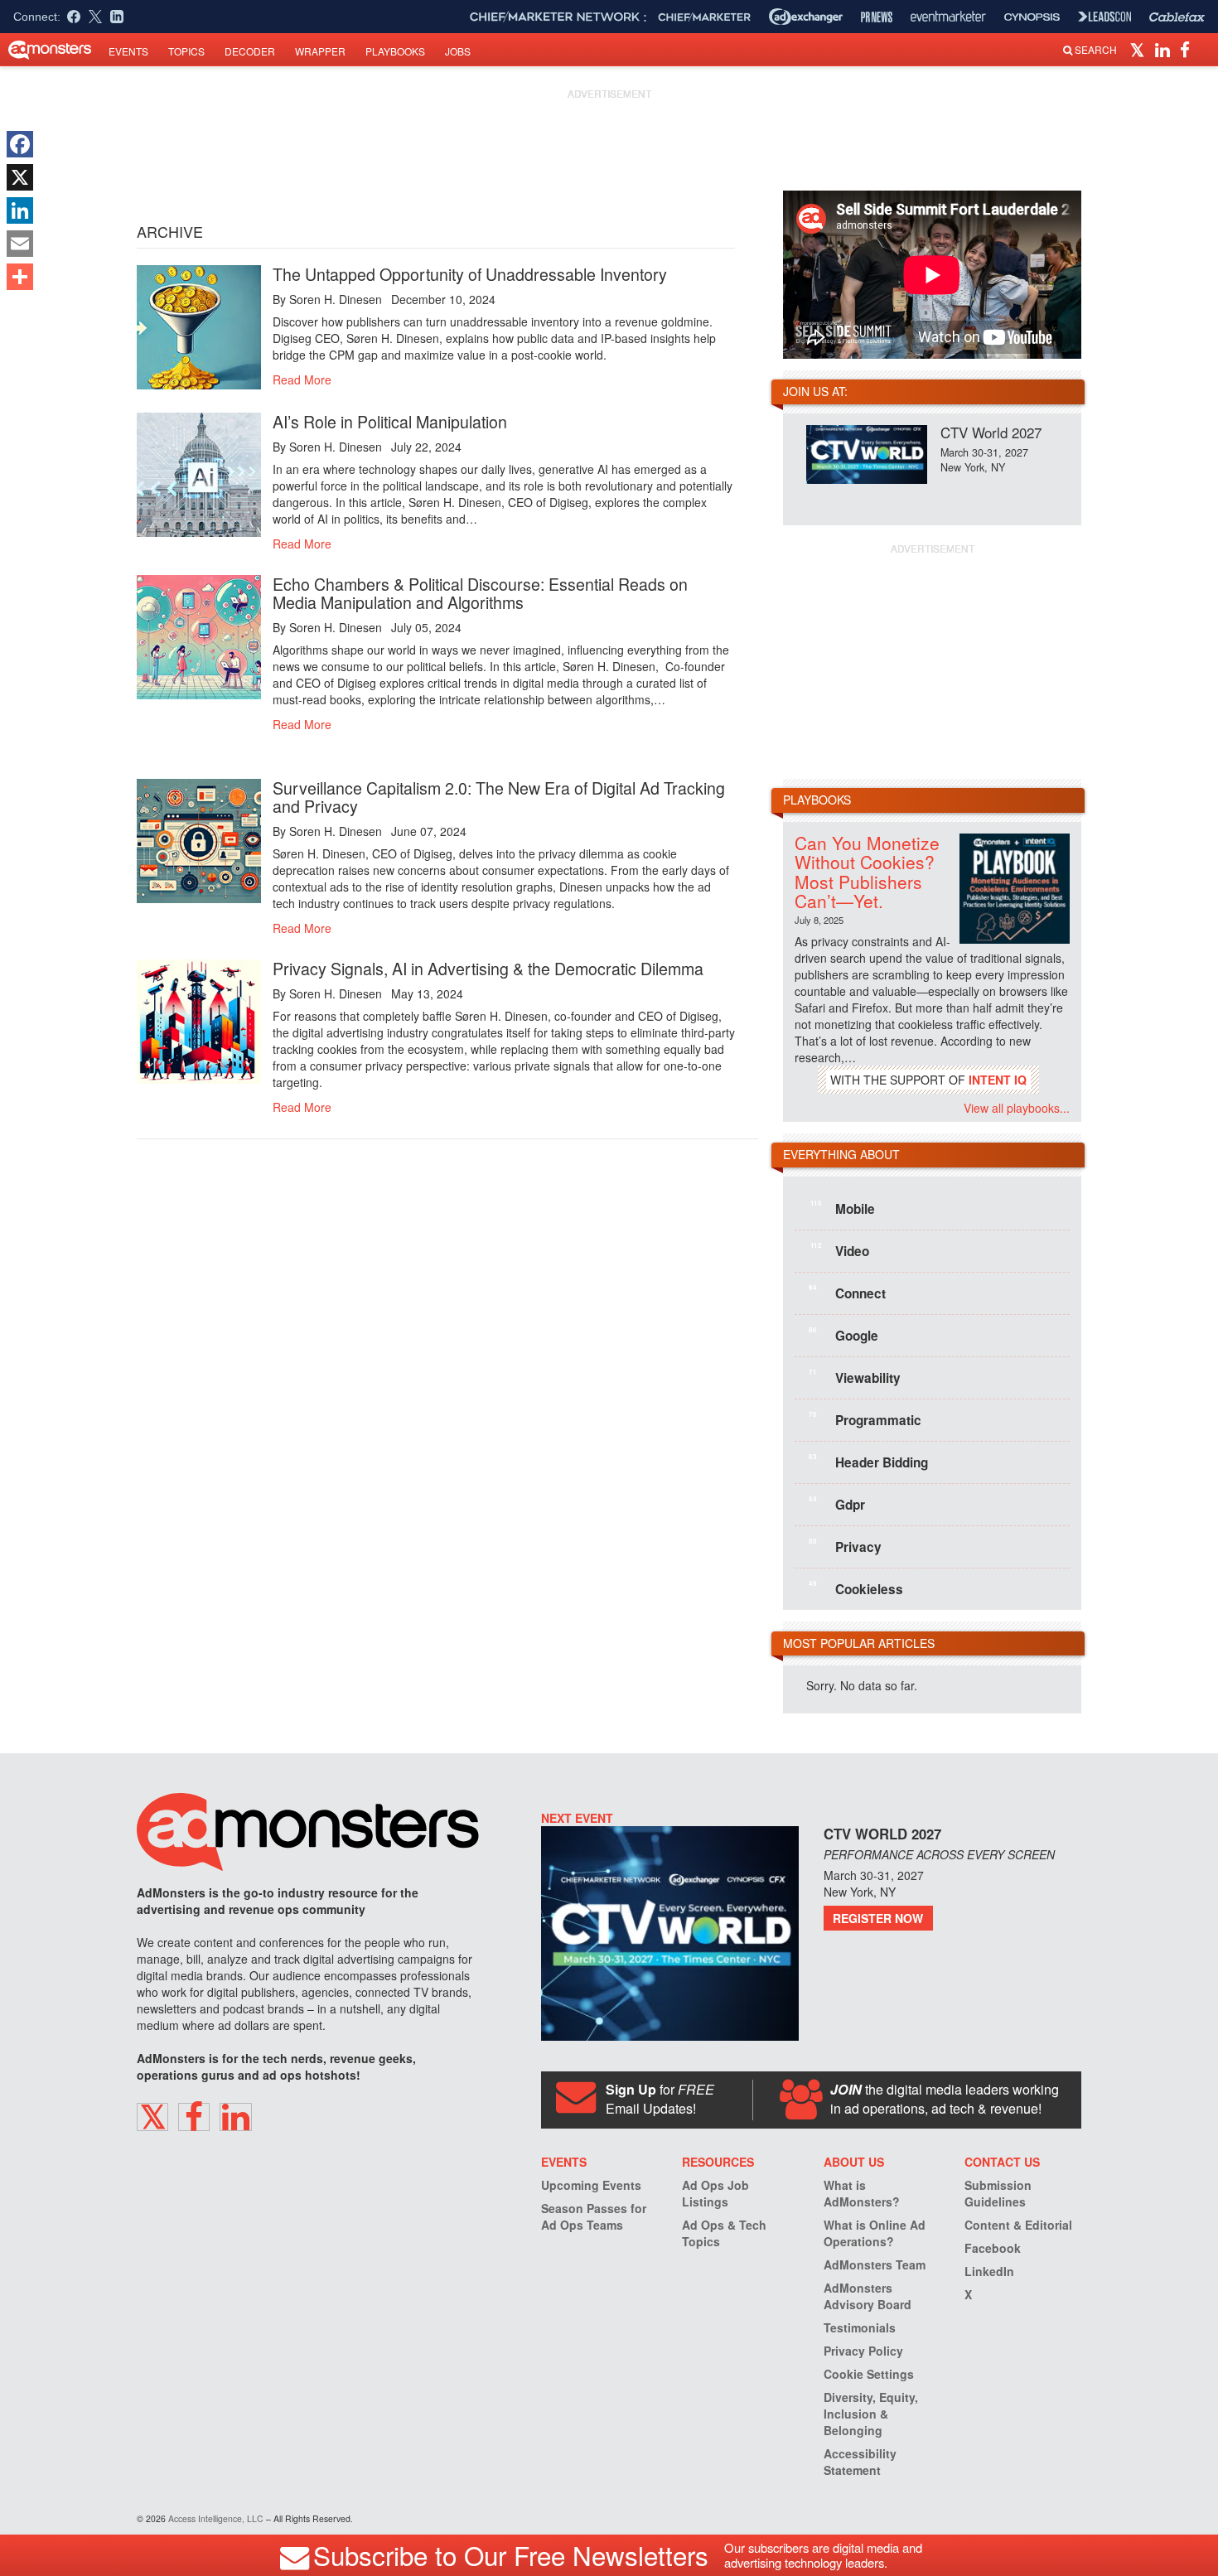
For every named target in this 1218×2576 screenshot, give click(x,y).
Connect (847, 1293)
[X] (20, 177)
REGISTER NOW (878, 1918)
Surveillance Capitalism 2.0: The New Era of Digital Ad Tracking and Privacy (499, 797)
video (840, 1250)
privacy (845, 1546)
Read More (302, 379)
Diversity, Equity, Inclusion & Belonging (871, 2414)
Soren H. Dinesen (336, 299)
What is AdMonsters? (862, 2193)
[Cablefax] (1177, 17)
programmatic (865, 1419)
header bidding (868, 1462)
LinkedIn (989, 2271)
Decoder (250, 51)
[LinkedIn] (20, 210)
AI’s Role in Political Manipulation (390, 421)
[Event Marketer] (948, 17)
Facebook (993, 2248)
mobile (843, 1208)
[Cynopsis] (1032, 17)
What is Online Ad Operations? (875, 2233)
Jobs (458, 51)
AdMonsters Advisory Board (868, 2296)
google (843, 1335)
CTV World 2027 (991, 432)
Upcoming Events (591, 2185)
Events (128, 51)
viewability (855, 1377)
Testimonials (860, 2327)
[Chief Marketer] (704, 17)
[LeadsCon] (1104, 17)
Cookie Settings (869, 2374)
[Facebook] (20, 144)
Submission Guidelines (998, 2193)
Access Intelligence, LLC (216, 2518)
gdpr (837, 1504)
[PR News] (877, 17)
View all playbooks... (1017, 1108)
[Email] (20, 244)
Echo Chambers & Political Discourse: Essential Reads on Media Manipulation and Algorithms (480, 593)
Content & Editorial (1018, 2225)
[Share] (20, 277)
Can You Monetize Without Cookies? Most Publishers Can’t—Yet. (867, 871)
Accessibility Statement (860, 2462)
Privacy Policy (863, 2351)
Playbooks (395, 51)
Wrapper (320, 51)
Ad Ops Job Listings (715, 2193)
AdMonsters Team (875, 2264)
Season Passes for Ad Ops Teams (594, 2216)
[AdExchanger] (806, 17)
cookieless (856, 1588)
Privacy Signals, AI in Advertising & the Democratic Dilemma (488, 968)
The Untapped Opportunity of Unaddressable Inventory (470, 274)
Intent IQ (998, 1080)
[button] (1140, 49)
